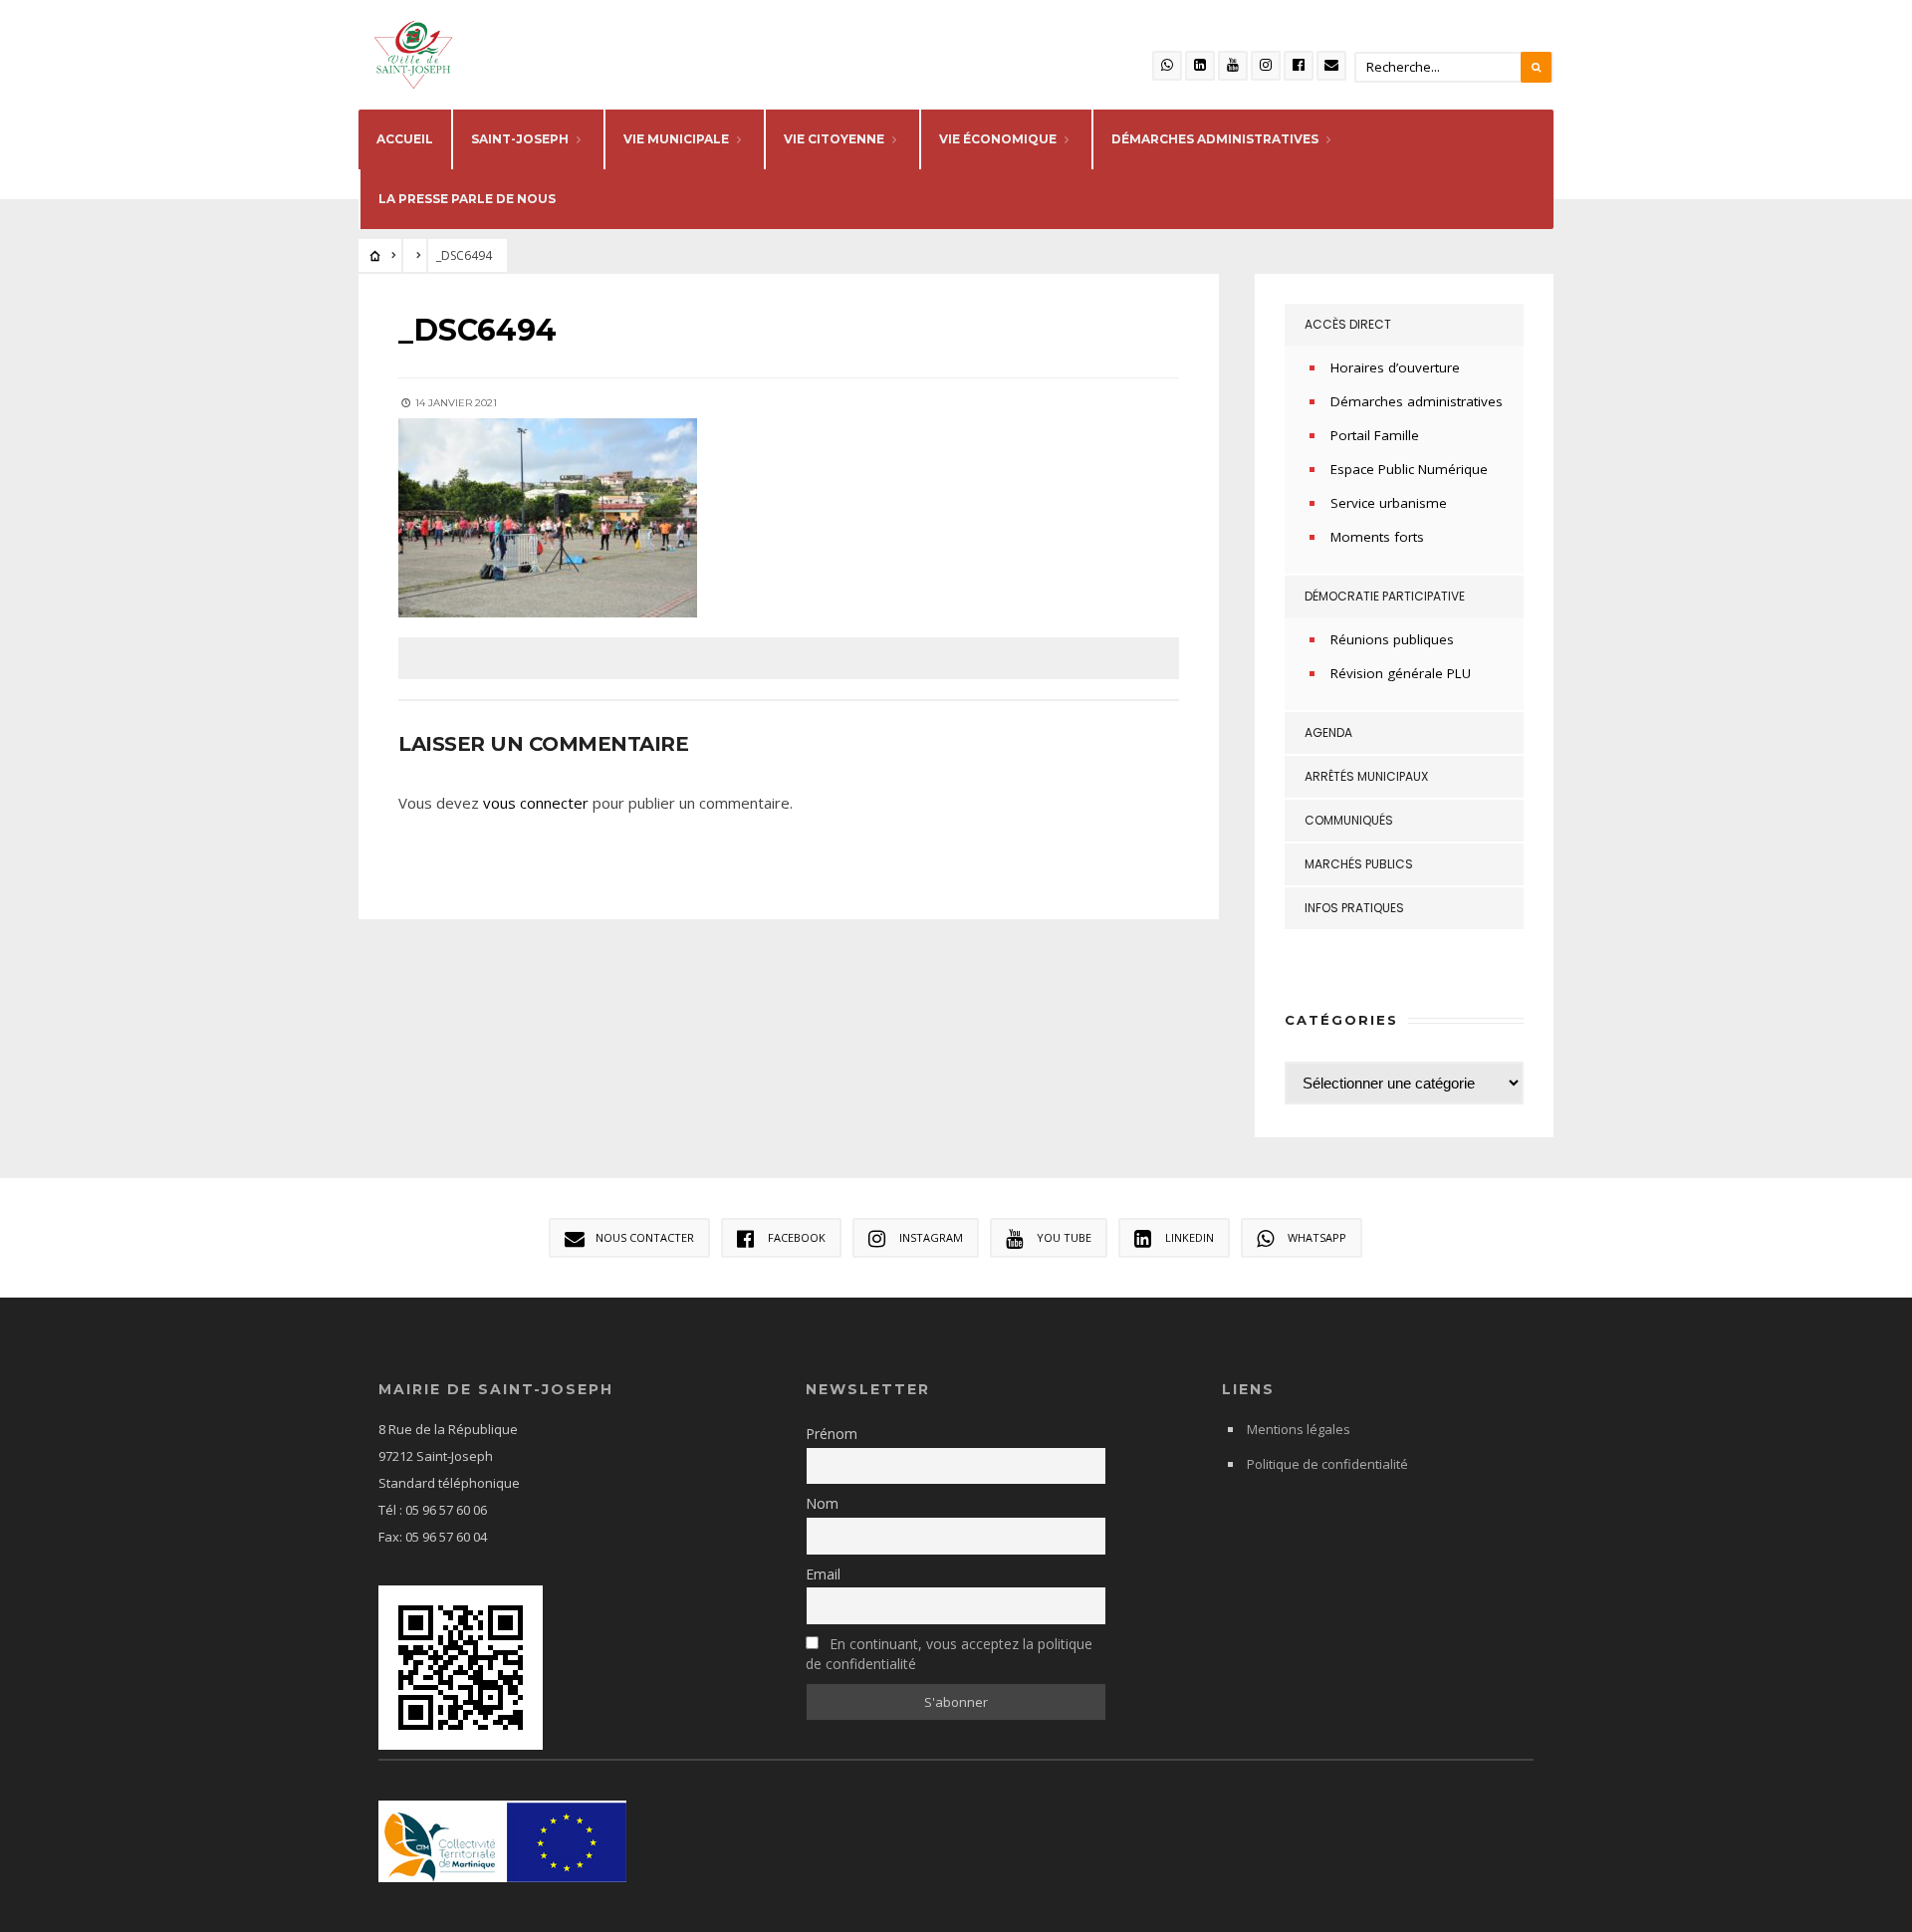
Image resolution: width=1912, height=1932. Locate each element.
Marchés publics (1359, 864)
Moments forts (1377, 537)
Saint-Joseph (520, 139)
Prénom (832, 1434)
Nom (822, 1503)
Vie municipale (676, 139)
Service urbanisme (1389, 503)
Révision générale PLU (1401, 673)
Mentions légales (1299, 1429)
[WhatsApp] (1167, 66)
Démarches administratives (1417, 401)
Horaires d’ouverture (1395, 367)
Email (823, 1574)
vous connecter (536, 803)
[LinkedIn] (1200, 66)
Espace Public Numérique (1409, 469)
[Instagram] (1266, 66)
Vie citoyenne (834, 139)
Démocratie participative (1385, 596)
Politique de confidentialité (1327, 1464)
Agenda (1328, 732)
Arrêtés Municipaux (1366, 776)
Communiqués (1349, 820)
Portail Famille (1375, 435)
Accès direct (1348, 324)
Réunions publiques (1392, 639)
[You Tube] (1233, 66)
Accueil (405, 139)
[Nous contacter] (1331, 66)
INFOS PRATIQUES (1354, 908)
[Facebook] (1299, 66)
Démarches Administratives (1215, 139)
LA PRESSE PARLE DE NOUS (467, 199)
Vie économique (998, 139)
